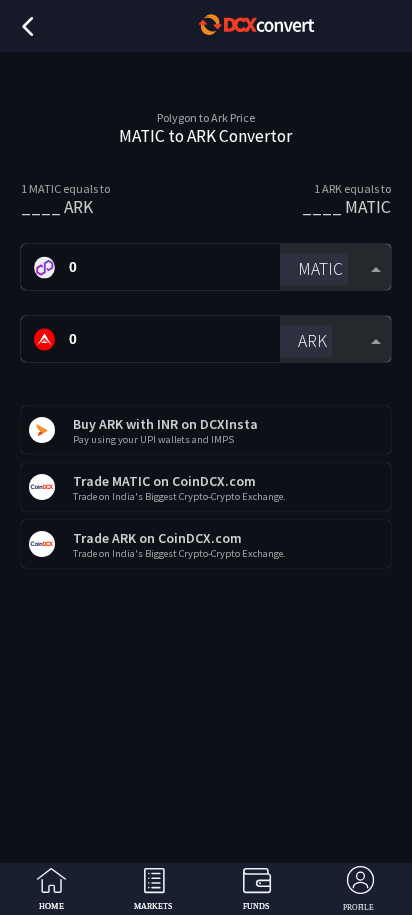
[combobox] (335, 267)
